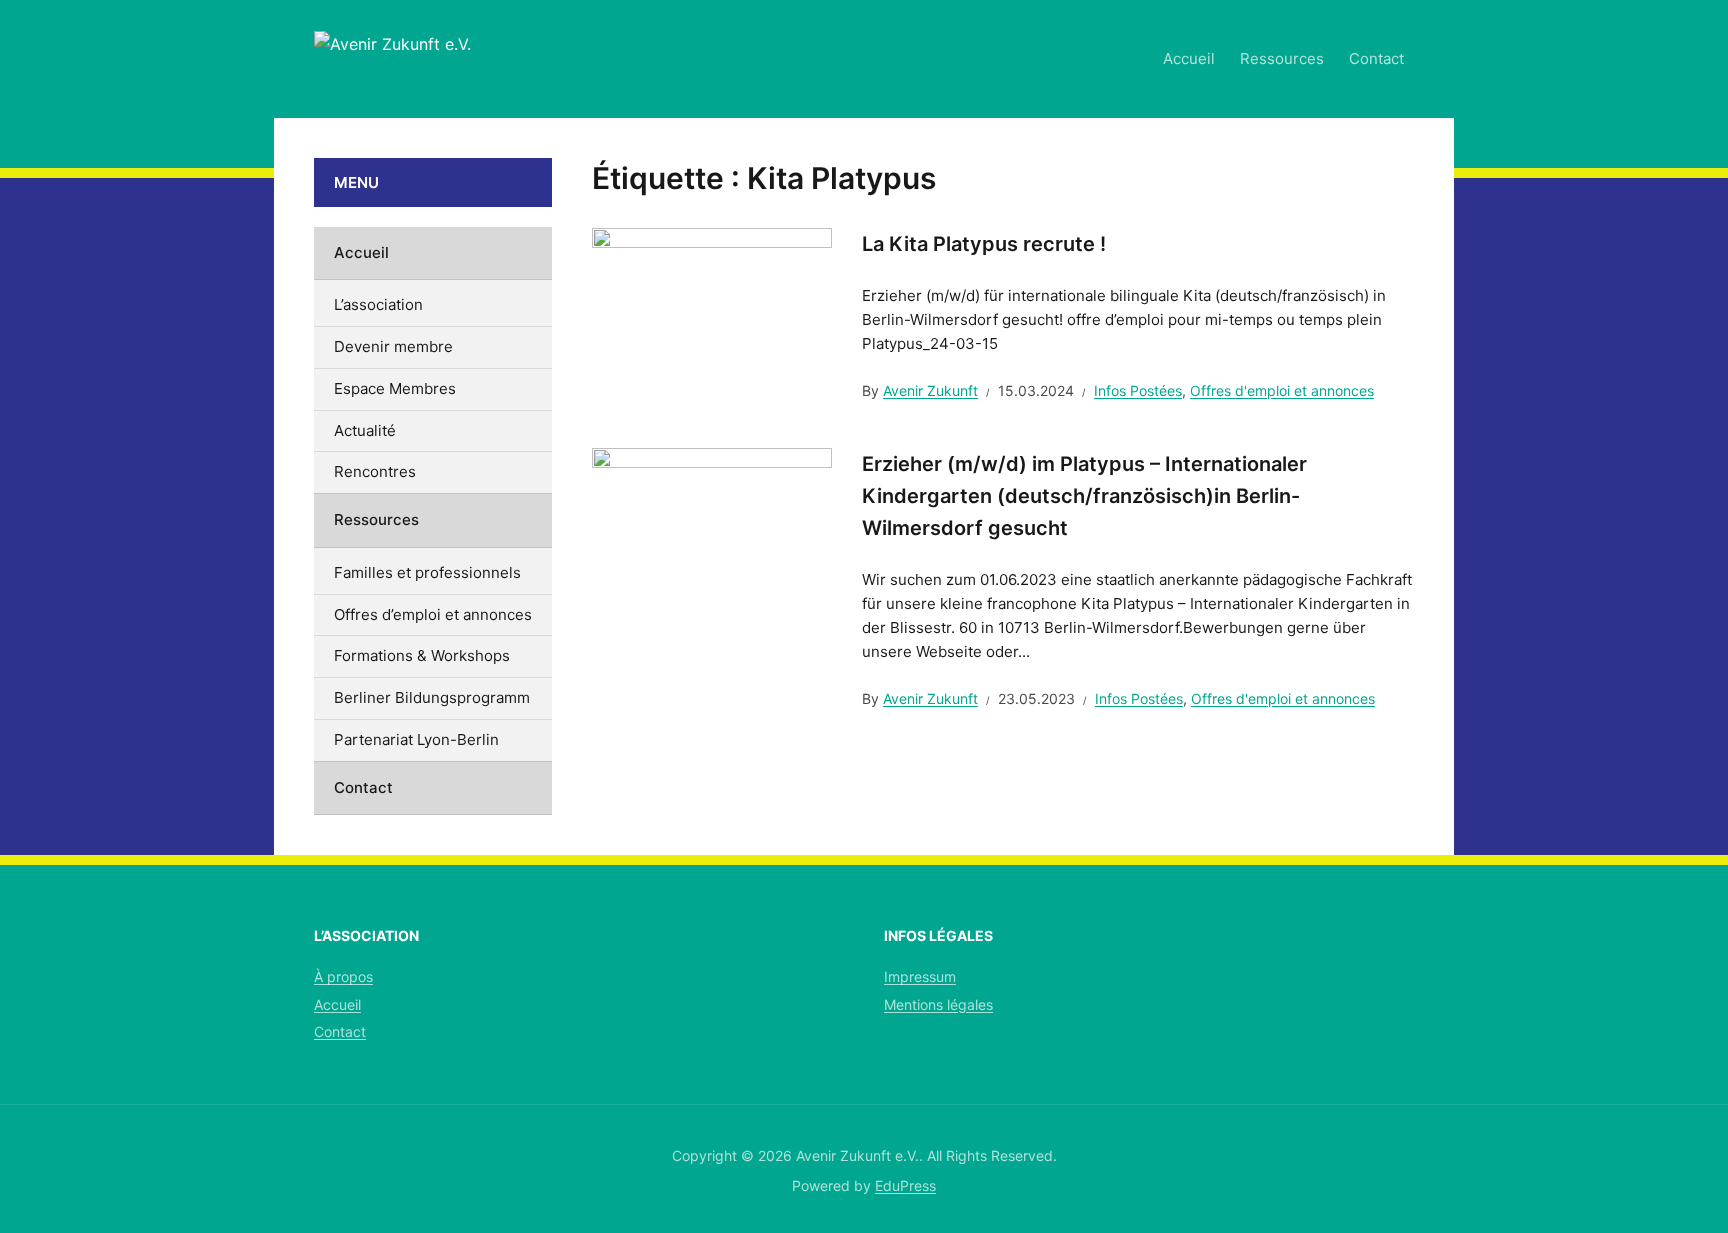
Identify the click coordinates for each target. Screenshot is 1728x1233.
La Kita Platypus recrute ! (984, 244)
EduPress (905, 1185)
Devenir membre (393, 346)
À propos (343, 976)
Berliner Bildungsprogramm (432, 697)
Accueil (1189, 58)
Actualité (365, 430)
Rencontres (375, 471)
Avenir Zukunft (930, 390)
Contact (1376, 58)
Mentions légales (938, 1004)
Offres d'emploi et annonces (1282, 390)
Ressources (1282, 58)
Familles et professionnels (427, 572)
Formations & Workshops (422, 655)
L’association (378, 304)
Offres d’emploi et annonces (433, 614)
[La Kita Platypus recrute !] (712, 316)
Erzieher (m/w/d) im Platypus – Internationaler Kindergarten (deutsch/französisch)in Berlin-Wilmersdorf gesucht (1084, 496)
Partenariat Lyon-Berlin (416, 739)
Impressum (920, 976)
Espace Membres (395, 388)
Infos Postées (1138, 390)
